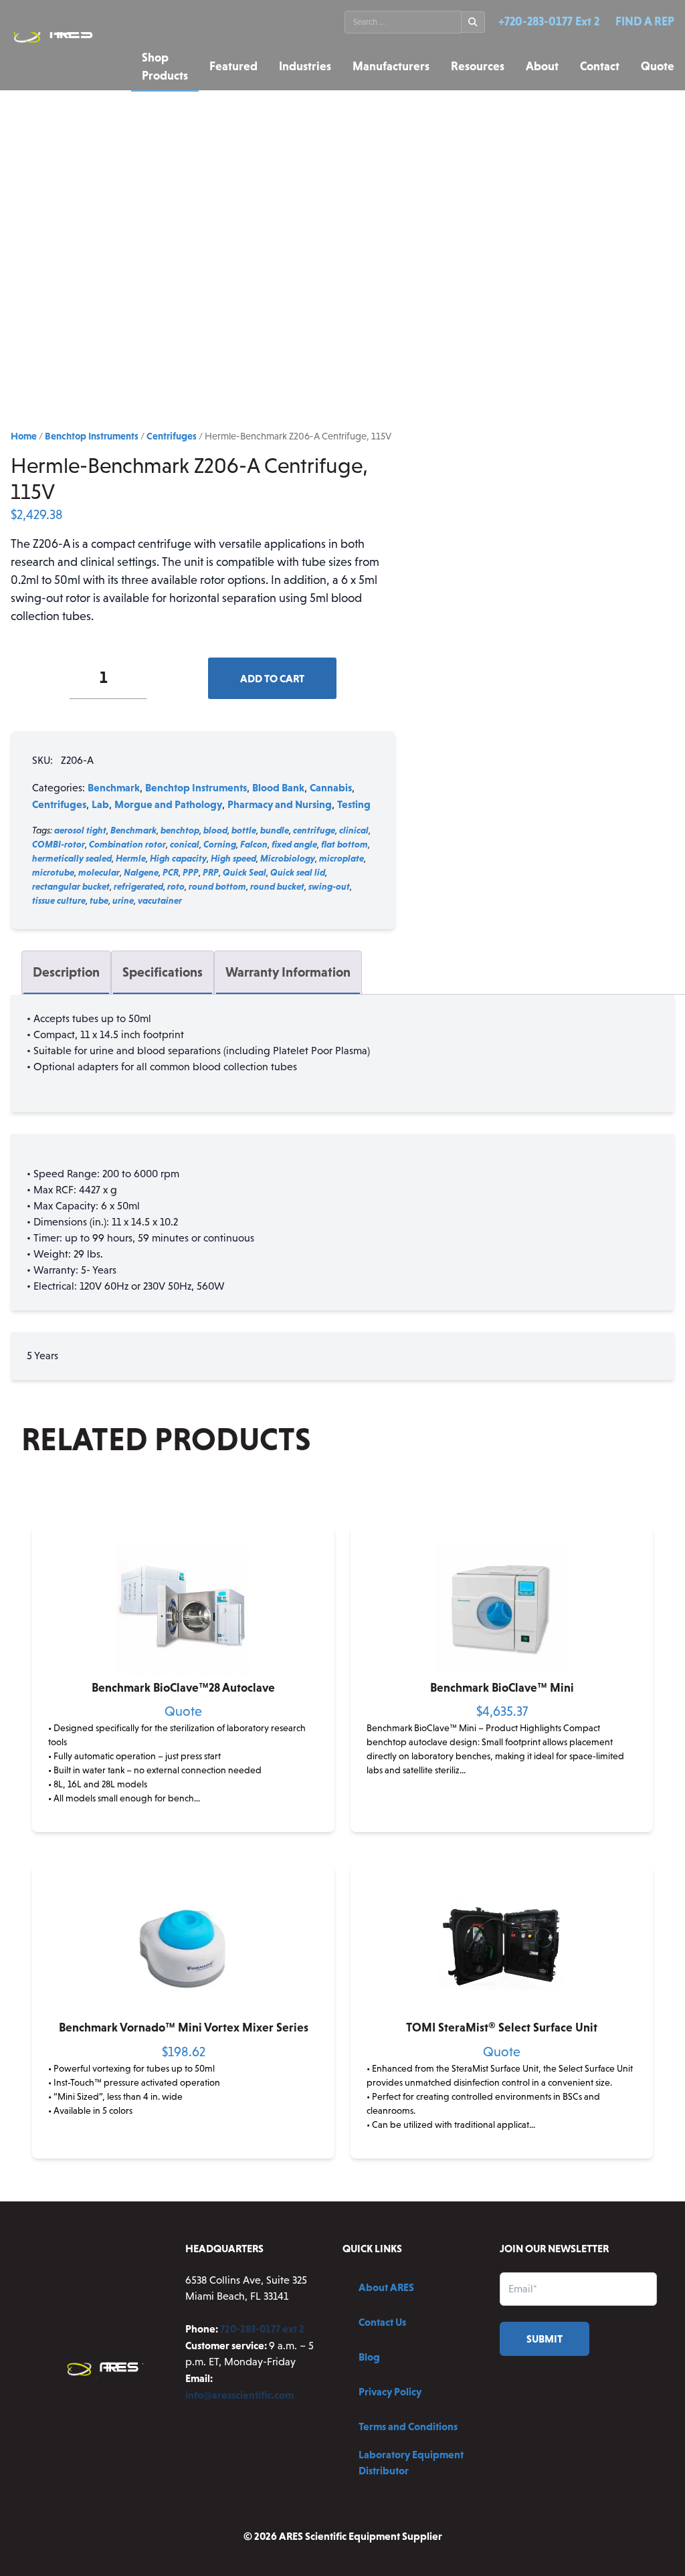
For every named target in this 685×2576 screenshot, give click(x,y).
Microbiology (288, 858)
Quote (658, 66)
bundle (275, 830)
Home (24, 436)
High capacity (178, 858)
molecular (99, 872)
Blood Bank (278, 787)
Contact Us (382, 2322)
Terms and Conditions (408, 2426)
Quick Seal (244, 872)
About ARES (386, 2287)
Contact (600, 66)
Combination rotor (127, 844)
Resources (478, 66)
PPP (191, 872)
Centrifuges (172, 436)
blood (215, 830)
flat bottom (345, 844)
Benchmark (114, 787)
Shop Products (165, 67)
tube (99, 900)
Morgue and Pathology (168, 804)
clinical (354, 830)
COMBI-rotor (59, 844)
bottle (244, 830)
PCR (171, 872)
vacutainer (160, 900)
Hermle (131, 858)
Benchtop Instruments (92, 436)
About (542, 66)
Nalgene (141, 872)
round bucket (277, 886)
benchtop (180, 830)
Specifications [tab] (163, 972)
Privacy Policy (390, 2391)
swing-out (329, 886)
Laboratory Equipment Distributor (411, 2462)
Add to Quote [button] (184, 1821)
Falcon (254, 844)
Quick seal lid (298, 872)
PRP (211, 872)
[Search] (473, 22)
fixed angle (294, 844)
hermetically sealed (72, 858)
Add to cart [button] (502, 1821)
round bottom (217, 886)
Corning (220, 844)
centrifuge (314, 830)
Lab (100, 804)
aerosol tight (80, 830)
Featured (233, 66)
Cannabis (331, 787)
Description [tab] (66, 972)
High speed (233, 858)
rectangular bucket (71, 886)
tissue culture (59, 900)
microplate (341, 858)
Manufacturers (391, 66)
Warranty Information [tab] (288, 972)
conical (185, 844)
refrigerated (138, 886)
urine (123, 900)
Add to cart (272, 678)
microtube (53, 872)
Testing (354, 804)
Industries (305, 66)
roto (176, 886)
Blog (369, 2357)
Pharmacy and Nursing (280, 804)
